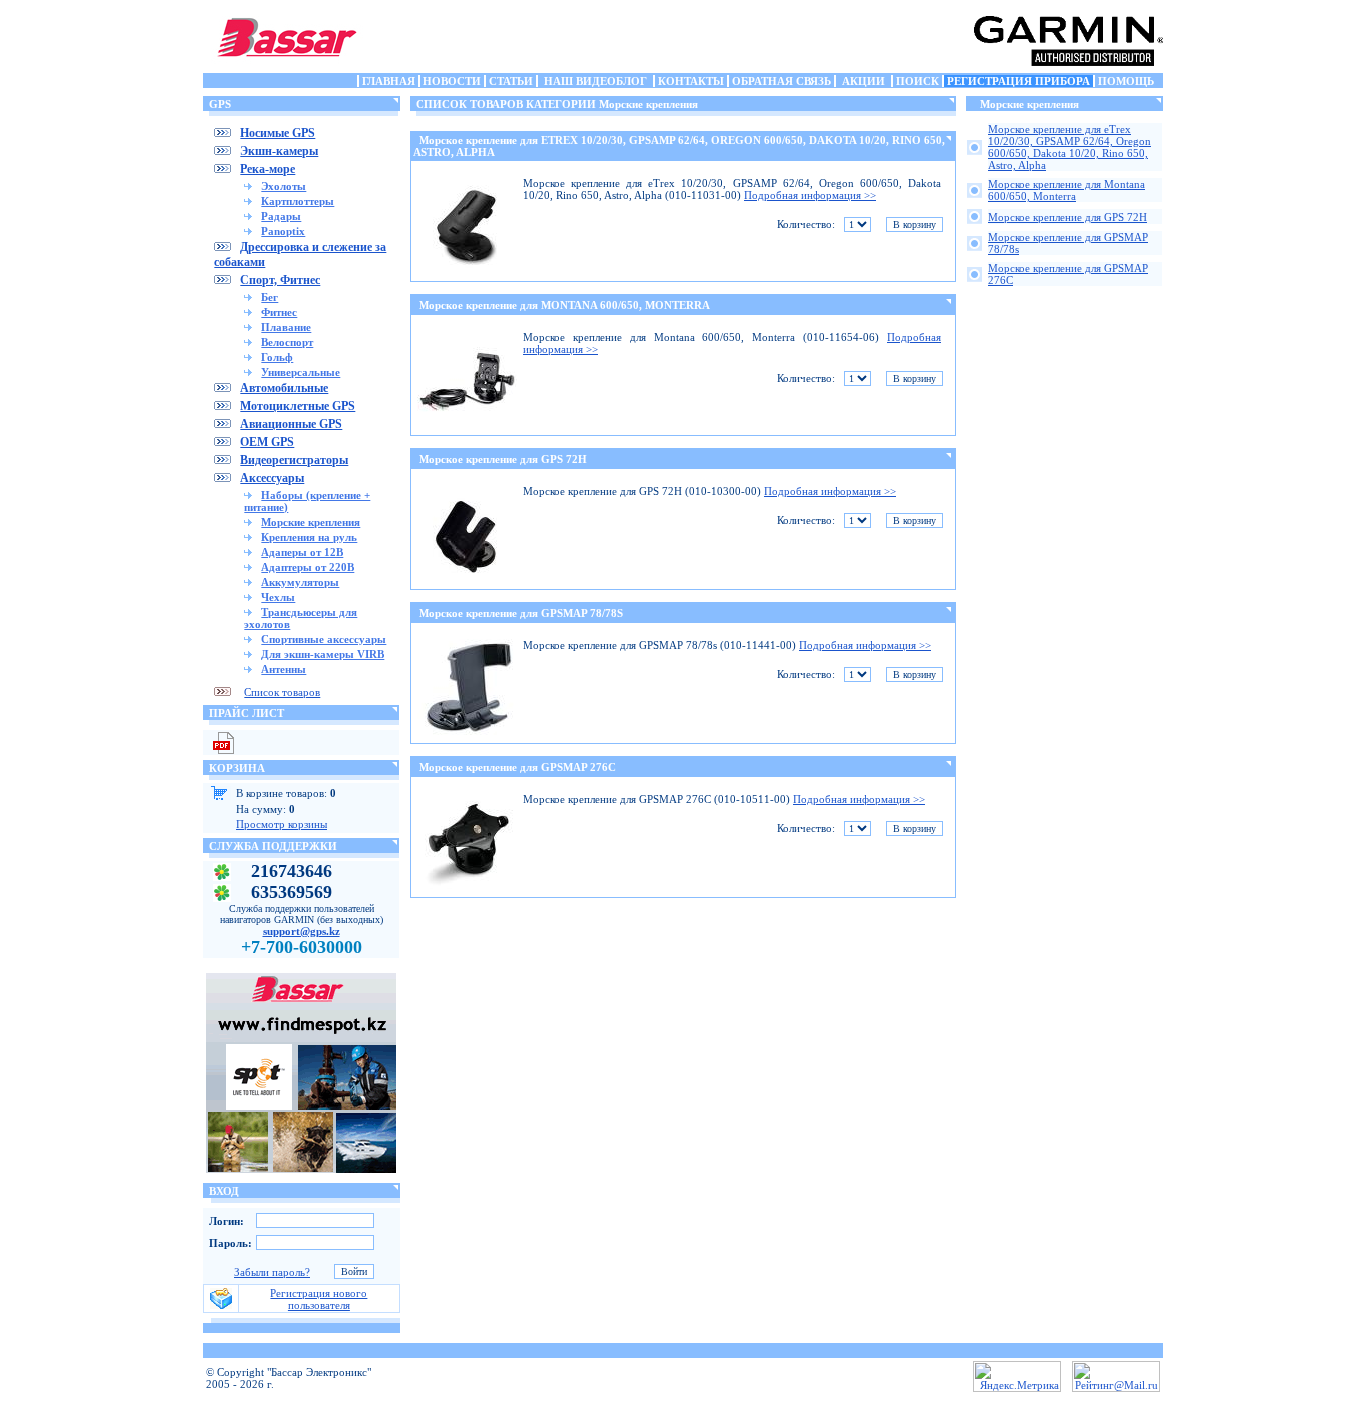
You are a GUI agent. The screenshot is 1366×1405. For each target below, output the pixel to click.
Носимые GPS (277, 133)
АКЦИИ (863, 81)
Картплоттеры (297, 201)
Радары (281, 216)
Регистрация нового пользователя (318, 1299)
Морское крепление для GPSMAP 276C (517, 767)
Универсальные (300, 372)
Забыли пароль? (272, 1272)
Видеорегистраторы (294, 460)
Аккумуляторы (300, 582)
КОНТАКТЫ (691, 81)
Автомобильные (284, 388)
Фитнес (279, 312)
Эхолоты (283, 186)
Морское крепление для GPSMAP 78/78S (521, 613)
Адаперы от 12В (302, 552)
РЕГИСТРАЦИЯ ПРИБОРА (1018, 81)
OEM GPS (267, 442)
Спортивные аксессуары (323, 639)
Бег (269, 297)
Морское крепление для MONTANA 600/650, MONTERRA (564, 305)
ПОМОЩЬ (1126, 81)
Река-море (267, 169)
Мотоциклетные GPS (297, 406)
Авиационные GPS (291, 424)
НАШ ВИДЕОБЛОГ (595, 81)
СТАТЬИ (511, 81)
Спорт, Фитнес (280, 280)
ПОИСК (917, 81)
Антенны (283, 669)
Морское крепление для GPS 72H (503, 459)
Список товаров (282, 692)
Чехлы (278, 597)
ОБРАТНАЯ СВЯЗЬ (781, 81)
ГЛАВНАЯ (388, 81)
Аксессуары (272, 478)
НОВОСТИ (452, 81)
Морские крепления (310, 522)
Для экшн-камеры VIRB (322, 654)
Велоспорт (287, 342)
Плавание (286, 327)
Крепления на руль (309, 537)
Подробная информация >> (810, 195)
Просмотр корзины (281, 824)
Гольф (277, 357)
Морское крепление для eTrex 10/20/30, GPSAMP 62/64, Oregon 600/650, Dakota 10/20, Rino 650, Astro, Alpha (1069, 147)
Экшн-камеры (279, 151)
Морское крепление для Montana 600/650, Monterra (1066, 190)
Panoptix (283, 231)
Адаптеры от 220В (307, 567)
